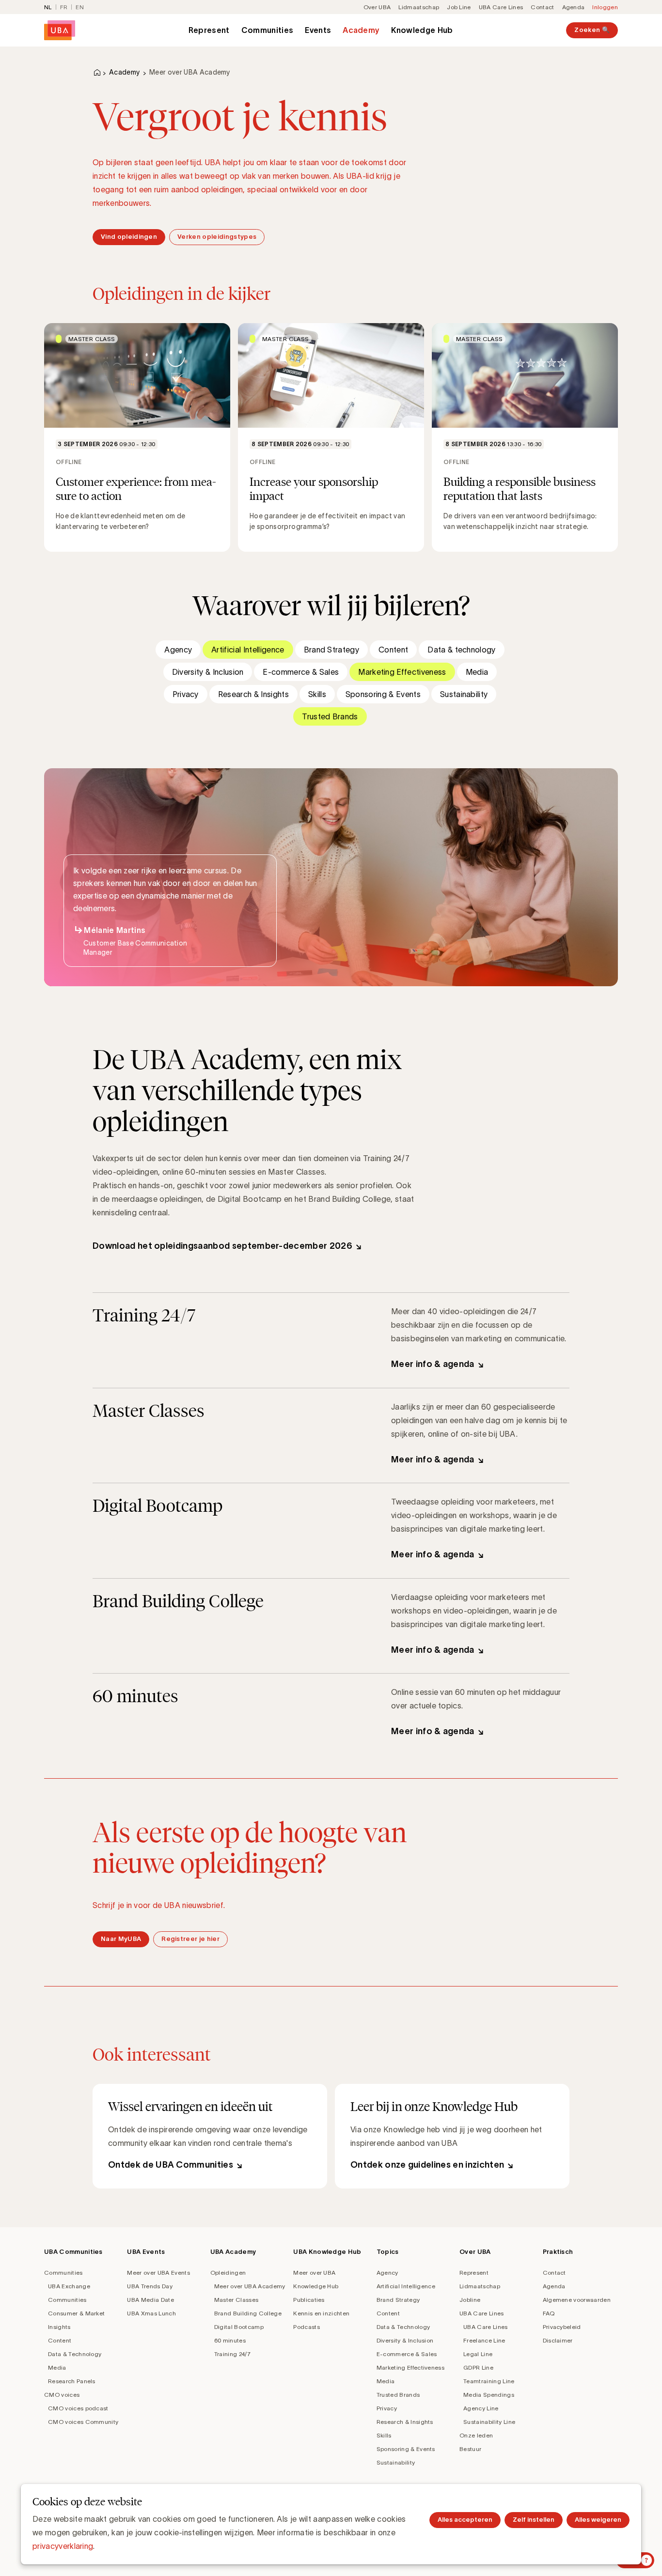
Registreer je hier (190, 1939)
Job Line (459, 7)
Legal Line (478, 2354)
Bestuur (470, 2449)
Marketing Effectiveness (402, 672)
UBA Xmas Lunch (151, 2313)
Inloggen (605, 7)
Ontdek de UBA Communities (171, 2165)
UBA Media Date (150, 2300)
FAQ (549, 2313)
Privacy (186, 694)
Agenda (574, 7)
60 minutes (230, 2340)
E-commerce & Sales (301, 672)
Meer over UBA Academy (250, 2286)
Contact (542, 7)
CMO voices (62, 2395)
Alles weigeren (598, 2520)
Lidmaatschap (419, 7)
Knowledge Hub (422, 30)
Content (393, 650)
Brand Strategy (331, 650)
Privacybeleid (562, 2327)
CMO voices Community (83, 2422)
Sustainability (464, 694)
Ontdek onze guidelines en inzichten (427, 2165)
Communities (268, 30)
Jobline (470, 2300)
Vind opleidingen (129, 237)
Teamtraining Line (489, 2381)
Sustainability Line (489, 2422)
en (80, 7)
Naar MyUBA (121, 1939)
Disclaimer (558, 2340)
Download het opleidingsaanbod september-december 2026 (222, 1246)
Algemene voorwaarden (577, 2300)
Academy (361, 30)
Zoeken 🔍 (592, 30)
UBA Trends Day (150, 2286)
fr (64, 7)
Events (318, 30)
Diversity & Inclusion (208, 672)
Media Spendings (489, 2395)
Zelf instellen (534, 2520)
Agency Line (481, 2408)
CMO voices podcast (78, 2408)
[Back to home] (60, 30)
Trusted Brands (330, 716)
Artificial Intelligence (248, 650)
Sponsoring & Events (383, 694)
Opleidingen (228, 2273)
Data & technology (461, 650)
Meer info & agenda (433, 1364)
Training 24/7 (232, 2354)
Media (477, 672)
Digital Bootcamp (239, 2327)
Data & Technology (75, 2354)
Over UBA (377, 7)
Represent (209, 30)
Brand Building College (248, 2313)
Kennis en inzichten (321, 2313)
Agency (178, 650)
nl (48, 7)
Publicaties (309, 2300)
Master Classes (236, 2300)
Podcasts (307, 2327)
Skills (317, 694)
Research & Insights (253, 694)
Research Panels (72, 2381)
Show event (137, 437)
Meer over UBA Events (158, 2273)
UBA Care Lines (501, 7)
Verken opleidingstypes (217, 237)
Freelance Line (484, 2340)
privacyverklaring (63, 2546)
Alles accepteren (465, 2520)
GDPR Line (478, 2367)
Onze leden (476, 2435)
